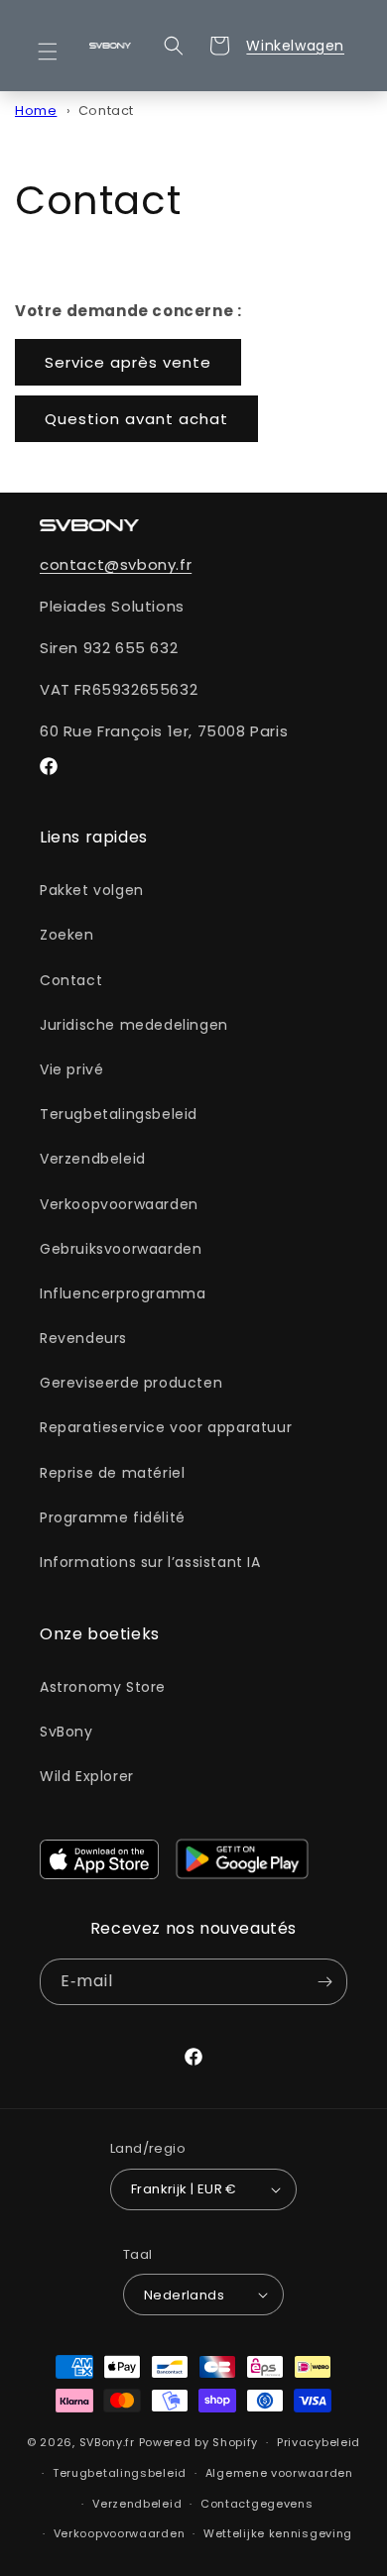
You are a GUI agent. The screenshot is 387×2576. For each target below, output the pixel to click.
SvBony (66, 1732)
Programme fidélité (113, 1517)
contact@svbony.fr (116, 564)
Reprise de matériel (112, 1473)
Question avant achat (136, 419)
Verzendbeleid (93, 1159)
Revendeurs (83, 1338)
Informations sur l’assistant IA (150, 1562)
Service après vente (128, 362)
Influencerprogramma (123, 1293)
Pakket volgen (92, 890)
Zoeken (67, 935)
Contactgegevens (257, 2504)
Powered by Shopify (199, 2442)
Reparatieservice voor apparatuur (166, 1427)
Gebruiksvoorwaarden (121, 1249)
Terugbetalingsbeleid (119, 1114)
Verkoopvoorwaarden (119, 1204)
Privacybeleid (319, 2442)
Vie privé (71, 1069)
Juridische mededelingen (134, 1025)
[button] (60, 52)
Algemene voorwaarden (279, 2473)
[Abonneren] (324, 1982)
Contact (106, 111)
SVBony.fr (107, 2442)
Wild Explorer (87, 1776)
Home (36, 111)
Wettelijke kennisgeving (278, 2533)
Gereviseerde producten (131, 1383)
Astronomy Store (103, 1687)
